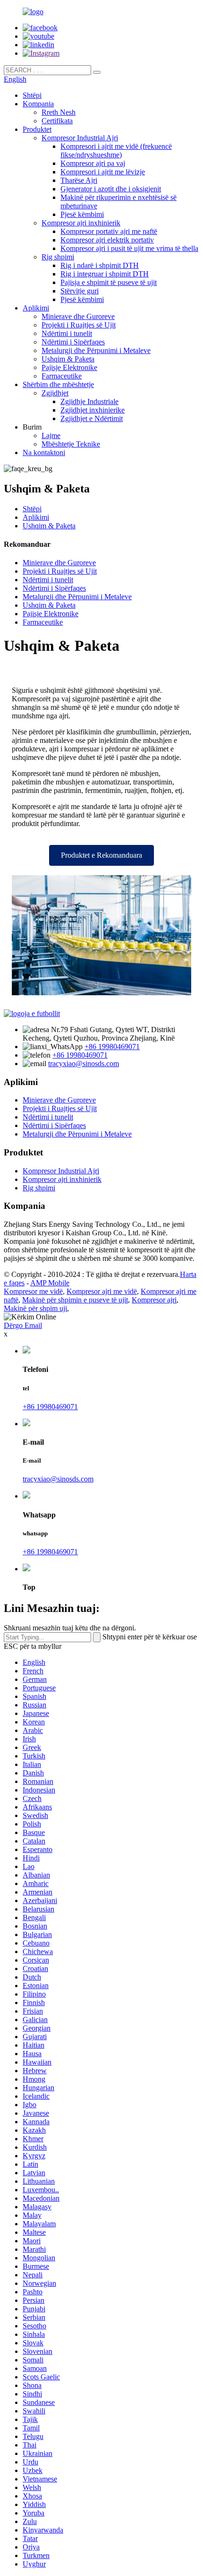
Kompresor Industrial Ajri (80, 138)
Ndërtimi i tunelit (67, 333)
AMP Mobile (50, 1283)
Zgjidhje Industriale (89, 401)
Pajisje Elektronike (69, 367)
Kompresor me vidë (33, 1291)
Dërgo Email (23, 1325)
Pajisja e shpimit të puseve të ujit (109, 282)
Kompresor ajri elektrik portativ (107, 240)
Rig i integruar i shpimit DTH (105, 274)
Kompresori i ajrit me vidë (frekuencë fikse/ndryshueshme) (116, 151)
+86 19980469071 (112, 1047)
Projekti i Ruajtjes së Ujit (79, 325)
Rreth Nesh (59, 112)
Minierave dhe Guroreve (78, 316)
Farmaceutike (62, 376)
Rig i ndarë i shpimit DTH (100, 265)
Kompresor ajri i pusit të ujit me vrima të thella (129, 248)
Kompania (38, 104)
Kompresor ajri (154, 1300)
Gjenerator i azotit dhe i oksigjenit (111, 189)
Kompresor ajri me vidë (102, 1291)
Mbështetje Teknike (71, 444)
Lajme (51, 435)
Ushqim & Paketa (68, 359)
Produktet (37, 129)
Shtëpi (32, 95)
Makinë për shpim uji (35, 1308)
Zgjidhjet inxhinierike (93, 410)
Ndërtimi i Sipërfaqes (73, 342)
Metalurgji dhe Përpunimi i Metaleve (96, 350)
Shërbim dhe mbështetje (58, 384)
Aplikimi (36, 308)
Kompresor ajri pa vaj (93, 163)
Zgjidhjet (55, 393)
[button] (101, 855)
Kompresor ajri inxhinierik (81, 223)
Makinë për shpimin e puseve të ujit (75, 1300)
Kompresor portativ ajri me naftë (109, 231)
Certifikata (57, 121)
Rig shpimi (58, 257)
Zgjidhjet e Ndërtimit (92, 418)
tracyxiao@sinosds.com (84, 1064)
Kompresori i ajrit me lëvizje (103, 172)
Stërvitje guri (80, 291)
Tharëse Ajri (79, 180)
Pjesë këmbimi (82, 214)
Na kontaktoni (44, 452)
